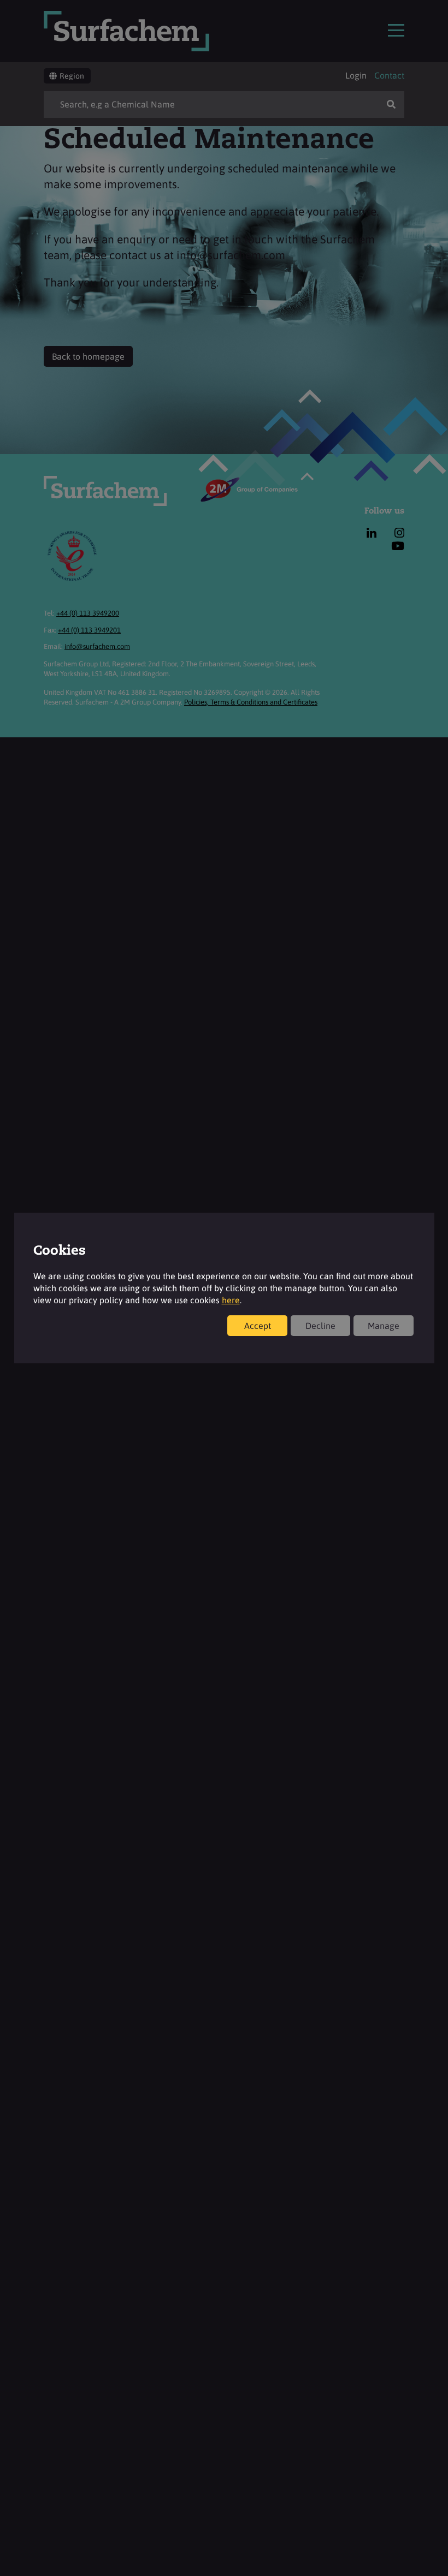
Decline (320, 1326)
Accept (258, 1326)
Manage (384, 1326)
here (231, 1300)
